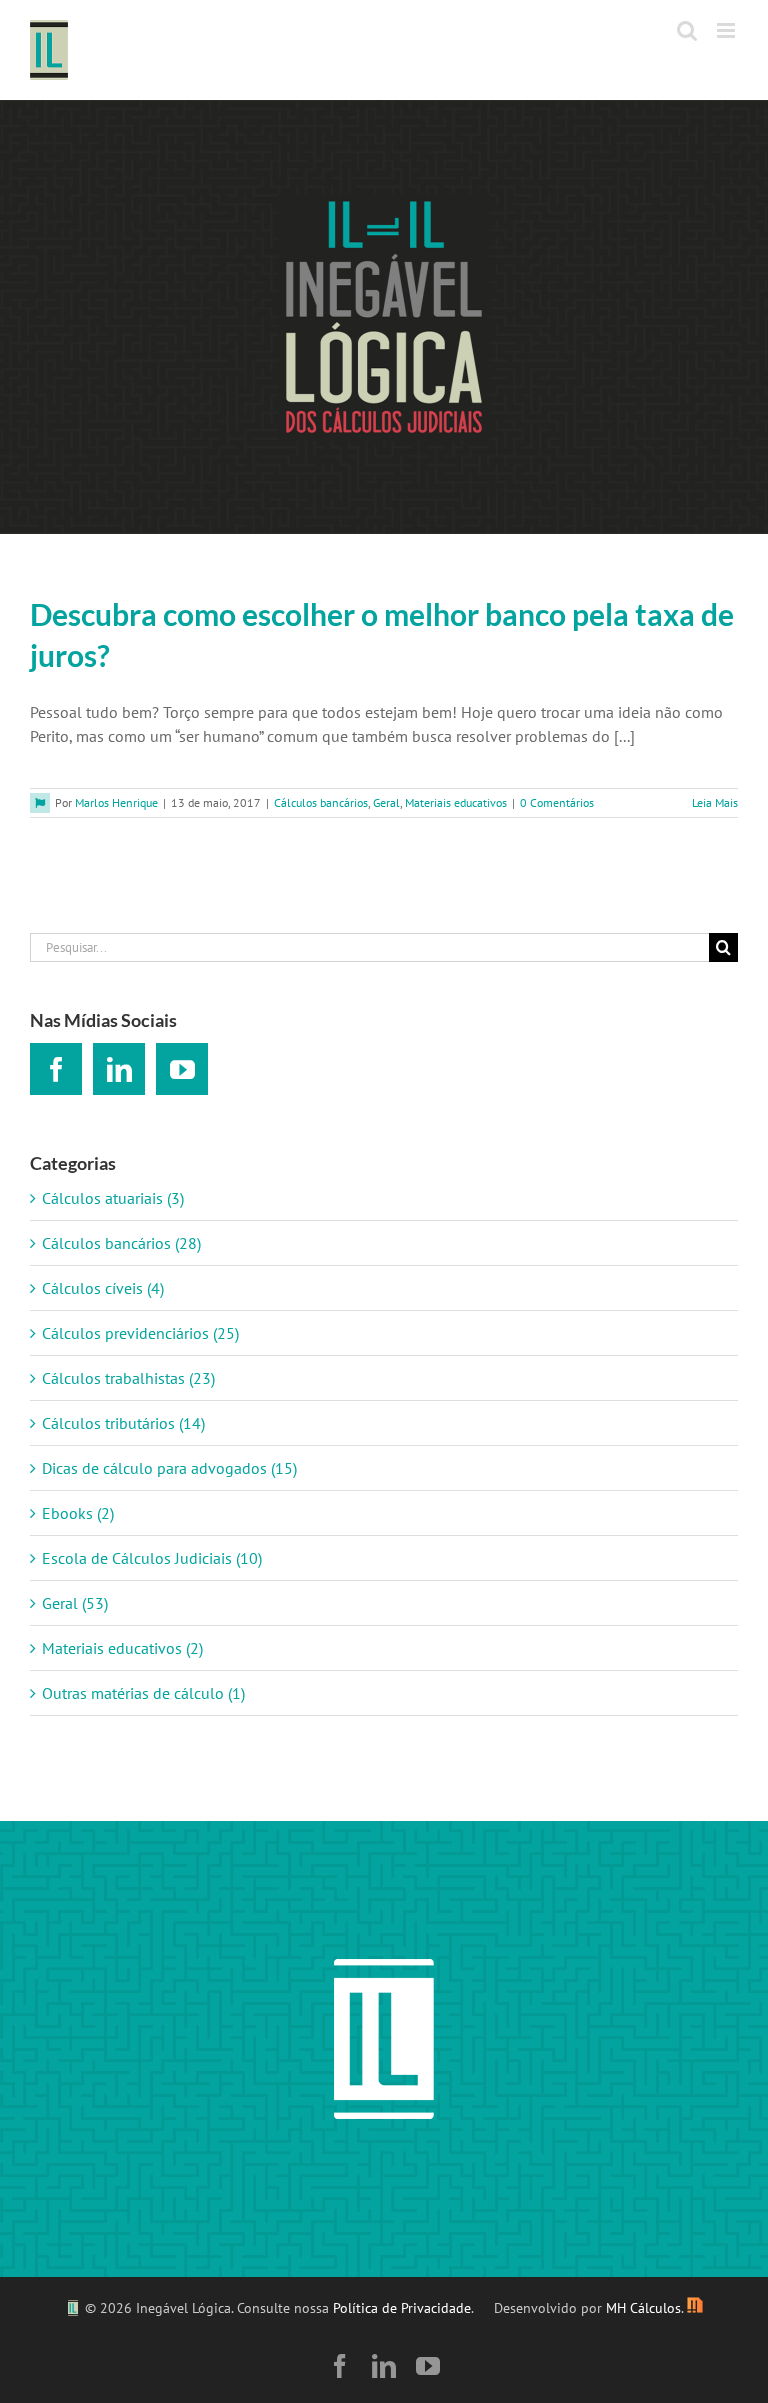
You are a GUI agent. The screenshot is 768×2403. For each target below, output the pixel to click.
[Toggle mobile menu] (727, 30)
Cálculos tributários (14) (123, 1423)
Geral (386, 802)
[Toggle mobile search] (687, 30)
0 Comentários (557, 802)
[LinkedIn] (119, 1069)
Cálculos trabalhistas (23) (128, 1378)
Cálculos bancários (321, 802)
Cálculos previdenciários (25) (140, 1333)
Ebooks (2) (78, 1513)
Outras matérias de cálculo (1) (143, 1693)
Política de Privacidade (402, 2307)
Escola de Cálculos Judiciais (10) (152, 1558)
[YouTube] (182, 1069)
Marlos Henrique (116, 802)
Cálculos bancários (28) (121, 1243)
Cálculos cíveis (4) (103, 1288)
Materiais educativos (456, 802)
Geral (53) (75, 1603)
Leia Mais (715, 802)
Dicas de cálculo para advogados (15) (169, 1468)
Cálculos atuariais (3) (113, 1198)
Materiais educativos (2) (122, 1648)
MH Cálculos (643, 2307)
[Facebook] (56, 1069)
